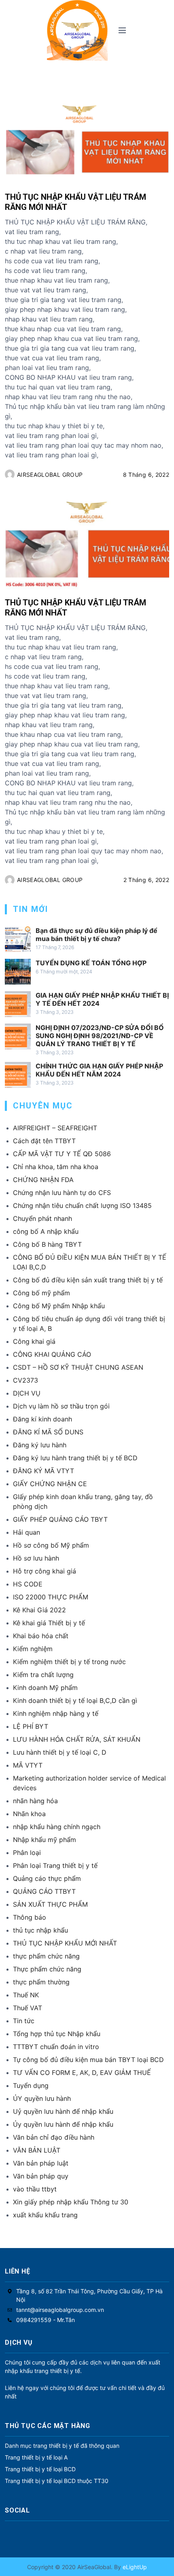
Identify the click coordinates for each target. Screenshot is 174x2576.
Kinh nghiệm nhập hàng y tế (56, 1713)
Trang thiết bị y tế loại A (36, 2457)
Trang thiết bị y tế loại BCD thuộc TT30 (57, 2481)
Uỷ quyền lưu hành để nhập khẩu (63, 2111)
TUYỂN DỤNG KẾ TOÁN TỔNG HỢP (91, 963)
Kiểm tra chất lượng (43, 1675)
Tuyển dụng (31, 2085)
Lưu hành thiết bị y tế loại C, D (60, 1752)
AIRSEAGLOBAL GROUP (50, 475)
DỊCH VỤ (27, 1393)
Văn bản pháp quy (41, 2176)
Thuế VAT (28, 2008)
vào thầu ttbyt (35, 2189)
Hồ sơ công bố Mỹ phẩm (51, 1545)
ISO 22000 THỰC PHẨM (51, 1597)
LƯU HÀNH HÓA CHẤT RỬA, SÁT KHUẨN (77, 1739)
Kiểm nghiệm (33, 1649)
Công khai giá (34, 1341)
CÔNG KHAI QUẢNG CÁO (52, 1354)
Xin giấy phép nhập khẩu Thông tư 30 (71, 2202)
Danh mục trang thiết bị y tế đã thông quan (62, 2446)
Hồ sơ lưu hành (36, 1558)
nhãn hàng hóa (35, 1801)
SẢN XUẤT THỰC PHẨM (50, 1904)
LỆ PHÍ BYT (31, 1726)
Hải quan (27, 1532)
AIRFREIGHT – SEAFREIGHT (55, 1128)
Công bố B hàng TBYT (47, 1244)
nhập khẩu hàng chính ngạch (57, 1827)
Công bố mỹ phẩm (41, 1293)
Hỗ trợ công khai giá (45, 1571)
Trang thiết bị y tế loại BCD (40, 2469)
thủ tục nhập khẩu (40, 1930)
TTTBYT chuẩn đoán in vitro (56, 2047)
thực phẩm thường (41, 1982)
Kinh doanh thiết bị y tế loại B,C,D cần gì (75, 1700)
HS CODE (28, 1584)
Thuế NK (26, 1995)
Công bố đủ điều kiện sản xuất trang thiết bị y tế (88, 1280)
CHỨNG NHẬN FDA (43, 1180)
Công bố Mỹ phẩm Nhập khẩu (59, 1306)
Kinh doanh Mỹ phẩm (45, 1688)
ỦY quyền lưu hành (42, 2098)
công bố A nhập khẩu (46, 1231)
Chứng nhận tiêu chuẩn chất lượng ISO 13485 (82, 1206)
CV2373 (25, 1380)
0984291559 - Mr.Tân (46, 2320)
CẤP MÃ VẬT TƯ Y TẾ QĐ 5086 (62, 1154)
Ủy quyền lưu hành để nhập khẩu (63, 2124)
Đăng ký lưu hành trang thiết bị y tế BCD (75, 1458)
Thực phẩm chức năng (47, 1969)
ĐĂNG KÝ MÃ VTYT (43, 1471)
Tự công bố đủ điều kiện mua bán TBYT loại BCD (88, 2060)
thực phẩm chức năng (46, 1956)
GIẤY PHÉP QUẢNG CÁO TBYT (60, 1519)
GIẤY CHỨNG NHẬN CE (50, 1484)
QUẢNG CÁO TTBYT (44, 1891)
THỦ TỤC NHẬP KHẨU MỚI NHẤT (65, 1943)
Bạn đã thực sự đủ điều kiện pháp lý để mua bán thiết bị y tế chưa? (97, 935)
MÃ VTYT (28, 1765)
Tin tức (24, 2021)
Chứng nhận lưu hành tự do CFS (62, 1193)
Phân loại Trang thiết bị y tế (55, 1865)
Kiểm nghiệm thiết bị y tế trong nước (69, 1662)
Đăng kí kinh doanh (42, 1419)
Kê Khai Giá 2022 (39, 1610)
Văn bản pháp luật (41, 2163)
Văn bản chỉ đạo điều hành (54, 2137)
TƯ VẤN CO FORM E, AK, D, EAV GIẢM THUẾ (82, 2073)
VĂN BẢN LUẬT (37, 2150)
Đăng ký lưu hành (40, 1445)
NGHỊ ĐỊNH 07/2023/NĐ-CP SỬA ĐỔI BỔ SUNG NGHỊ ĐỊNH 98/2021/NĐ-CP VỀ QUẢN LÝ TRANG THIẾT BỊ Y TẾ (100, 1036)
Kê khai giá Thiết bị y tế (49, 1623)
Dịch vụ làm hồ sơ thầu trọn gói (61, 1406)
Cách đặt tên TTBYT (44, 1141)
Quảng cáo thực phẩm (47, 1878)
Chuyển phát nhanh (42, 1218)
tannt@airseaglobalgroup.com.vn (60, 2310)
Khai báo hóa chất (41, 1636)
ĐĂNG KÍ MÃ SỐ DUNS (48, 1432)
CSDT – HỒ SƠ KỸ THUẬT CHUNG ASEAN (78, 1367)
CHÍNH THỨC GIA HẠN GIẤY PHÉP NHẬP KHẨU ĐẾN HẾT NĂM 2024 (99, 1070)
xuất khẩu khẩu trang (45, 2215)
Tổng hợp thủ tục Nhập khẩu (57, 2034)
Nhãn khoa (29, 1814)
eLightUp (134, 2567)
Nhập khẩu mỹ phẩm (45, 1840)
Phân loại (27, 1853)
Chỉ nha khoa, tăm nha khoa (56, 1167)
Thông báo (30, 1917)
